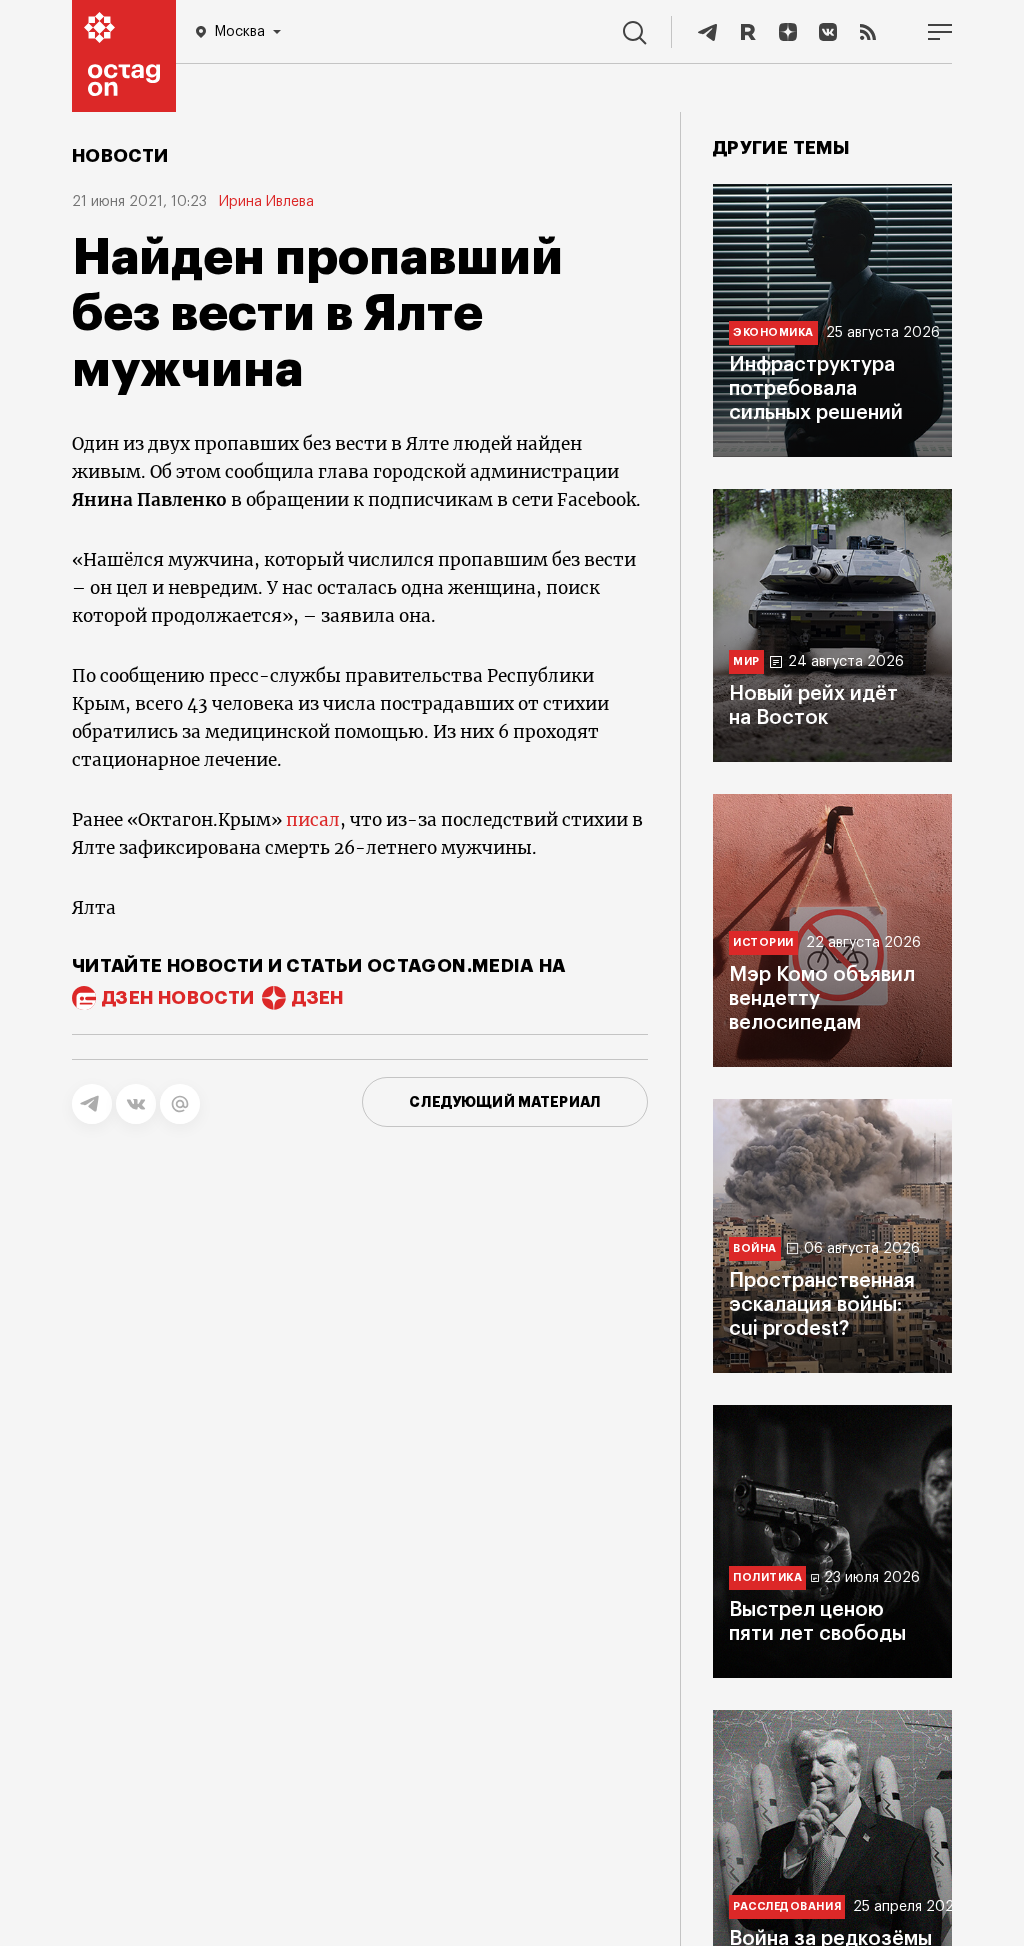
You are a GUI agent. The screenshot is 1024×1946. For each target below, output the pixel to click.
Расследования (787, 1906)
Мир (746, 661)
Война (755, 1248)
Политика (767, 1577)
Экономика (773, 332)
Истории (763, 942)
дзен (317, 998)
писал (313, 820)
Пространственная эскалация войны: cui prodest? (822, 1305)
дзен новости (178, 998)
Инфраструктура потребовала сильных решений (816, 389)
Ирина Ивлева (266, 202)
